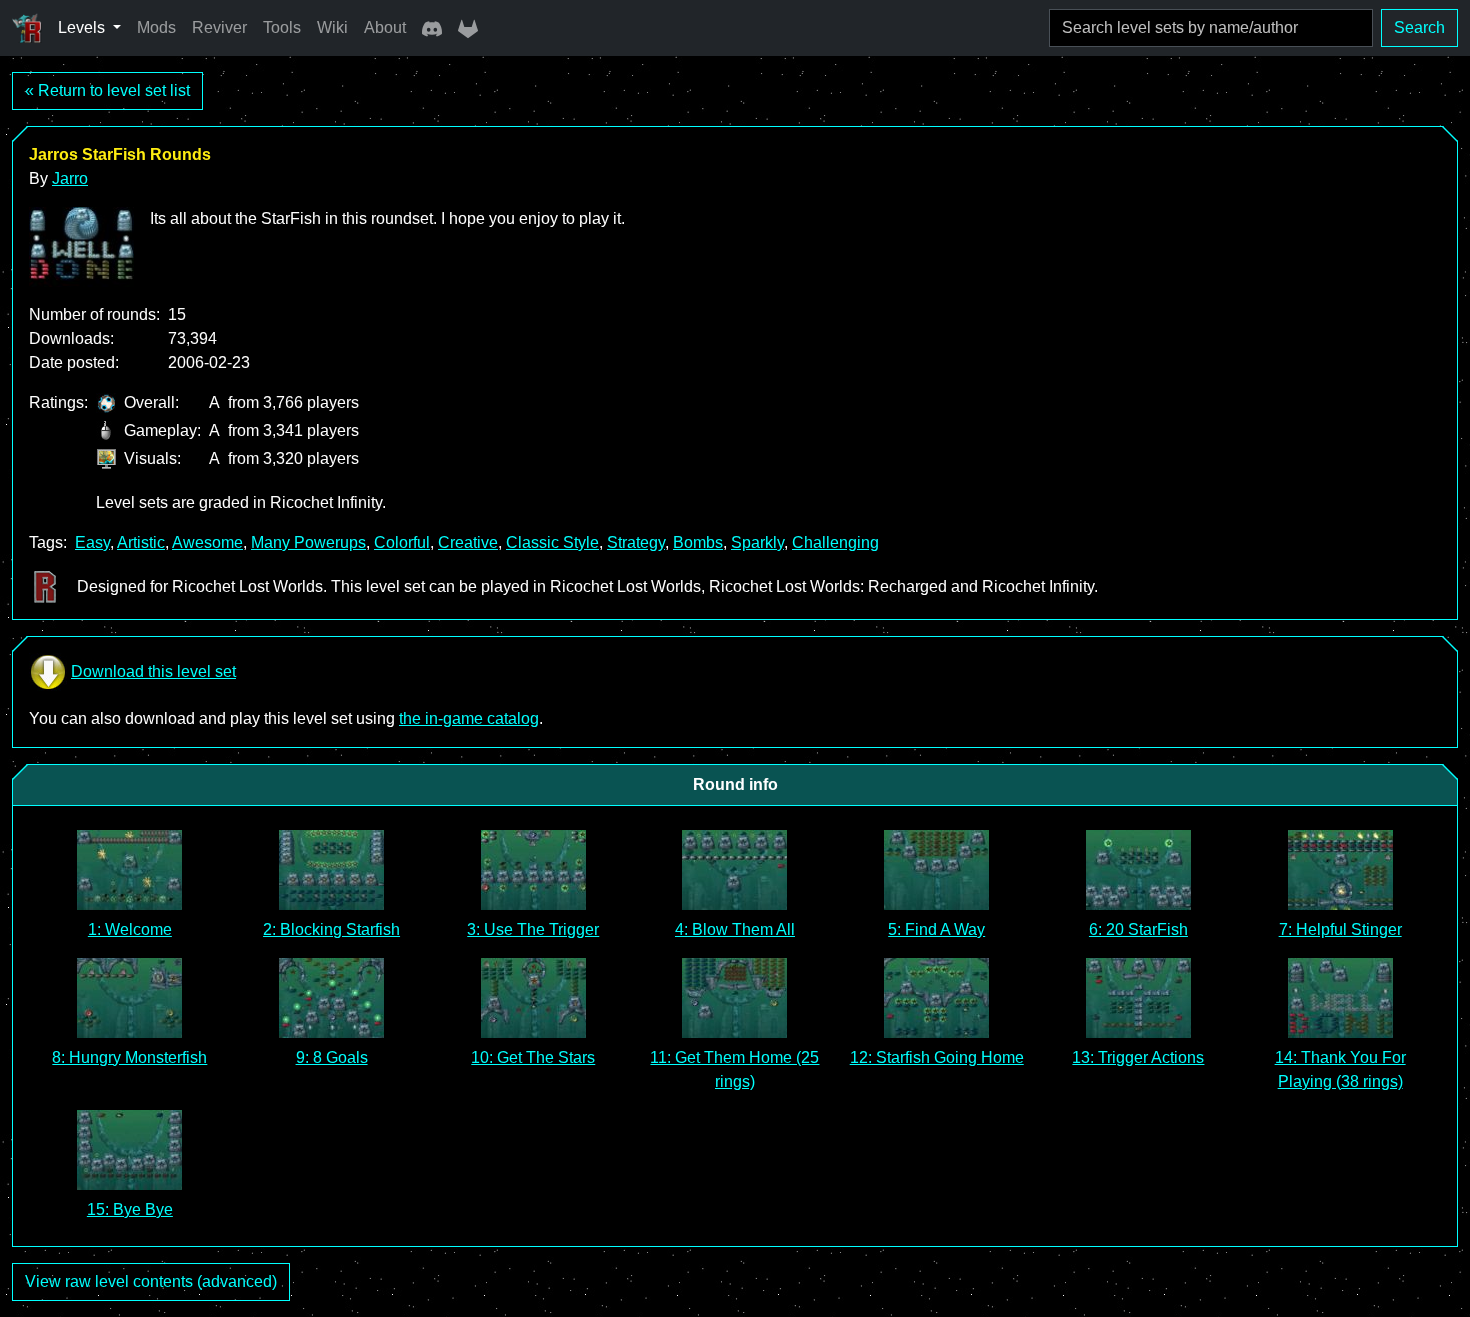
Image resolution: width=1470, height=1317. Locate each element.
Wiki (332, 27)
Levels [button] (83, 27)
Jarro (70, 178)
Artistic (141, 542)
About (385, 27)
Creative (468, 542)
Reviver (219, 27)
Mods (156, 27)
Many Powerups (308, 542)
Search (1419, 27)
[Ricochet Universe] (27, 28)
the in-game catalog (469, 718)
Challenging (835, 542)
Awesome (207, 542)
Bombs (698, 542)
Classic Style (552, 542)
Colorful (402, 542)
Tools (282, 27)
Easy (92, 542)
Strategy (636, 542)
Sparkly (757, 542)
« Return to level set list (107, 90)
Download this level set (153, 671)
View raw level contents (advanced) (151, 1281)
